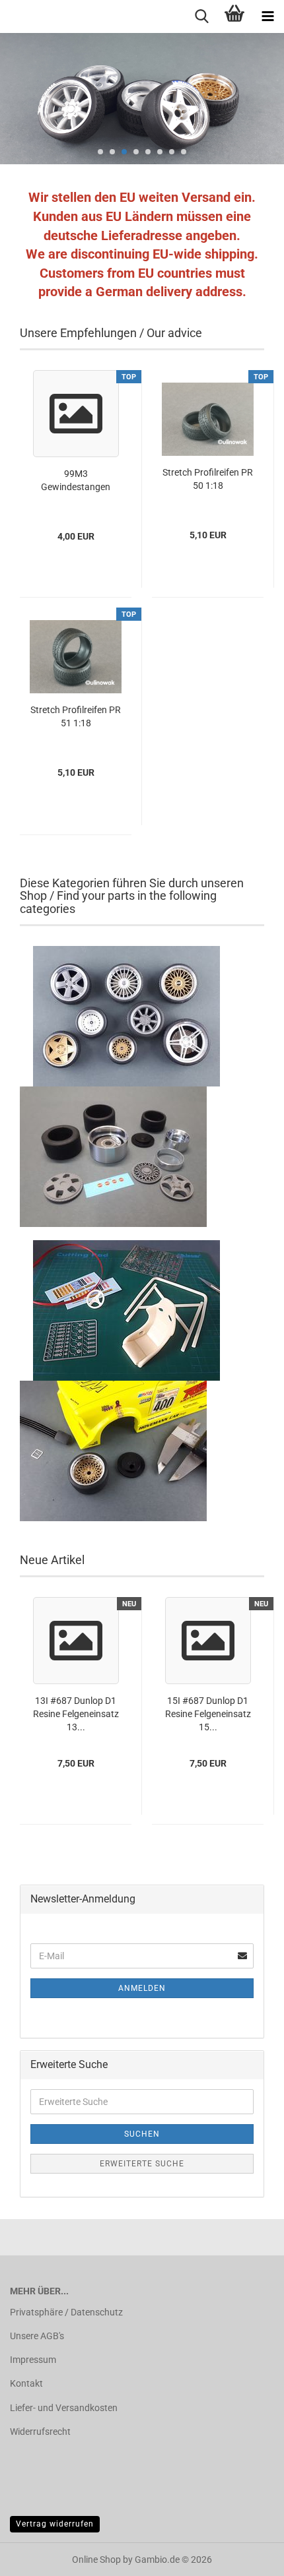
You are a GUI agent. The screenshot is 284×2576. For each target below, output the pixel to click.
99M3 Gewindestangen (76, 480)
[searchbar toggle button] (201, 16)
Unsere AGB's (37, 2336)
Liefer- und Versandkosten (64, 2408)
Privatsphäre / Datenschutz (66, 2312)
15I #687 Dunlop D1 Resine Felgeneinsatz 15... (208, 1714)
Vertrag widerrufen (55, 2524)
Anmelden (142, 1988)
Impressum (33, 2360)
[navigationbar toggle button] (267, 16)
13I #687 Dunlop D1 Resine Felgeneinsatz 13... (76, 1714)
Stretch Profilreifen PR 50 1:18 (208, 479)
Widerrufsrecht (40, 2432)
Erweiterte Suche (142, 2164)
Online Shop (96, 2560)
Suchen (142, 2134)
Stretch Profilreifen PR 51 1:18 (76, 716)
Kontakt (26, 2383)
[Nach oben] (248, 2556)
